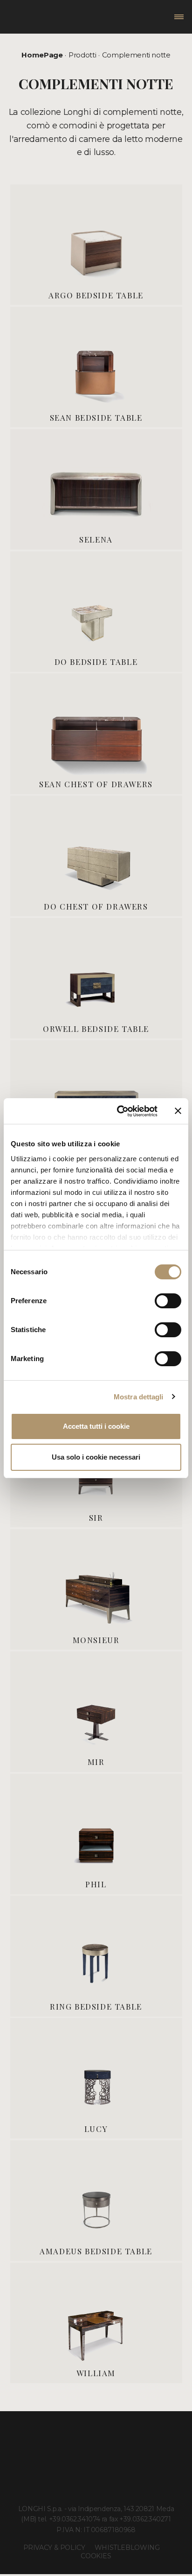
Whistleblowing (127, 2548)
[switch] (168, 1301)
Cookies (96, 2556)
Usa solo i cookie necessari (96, 1457)
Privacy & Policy (54, 2548)
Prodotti (82, 55)
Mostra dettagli (139, 1397)
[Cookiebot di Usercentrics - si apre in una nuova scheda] (119, 1111)
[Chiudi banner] (178, 1111)
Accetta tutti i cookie (96, 1426)
